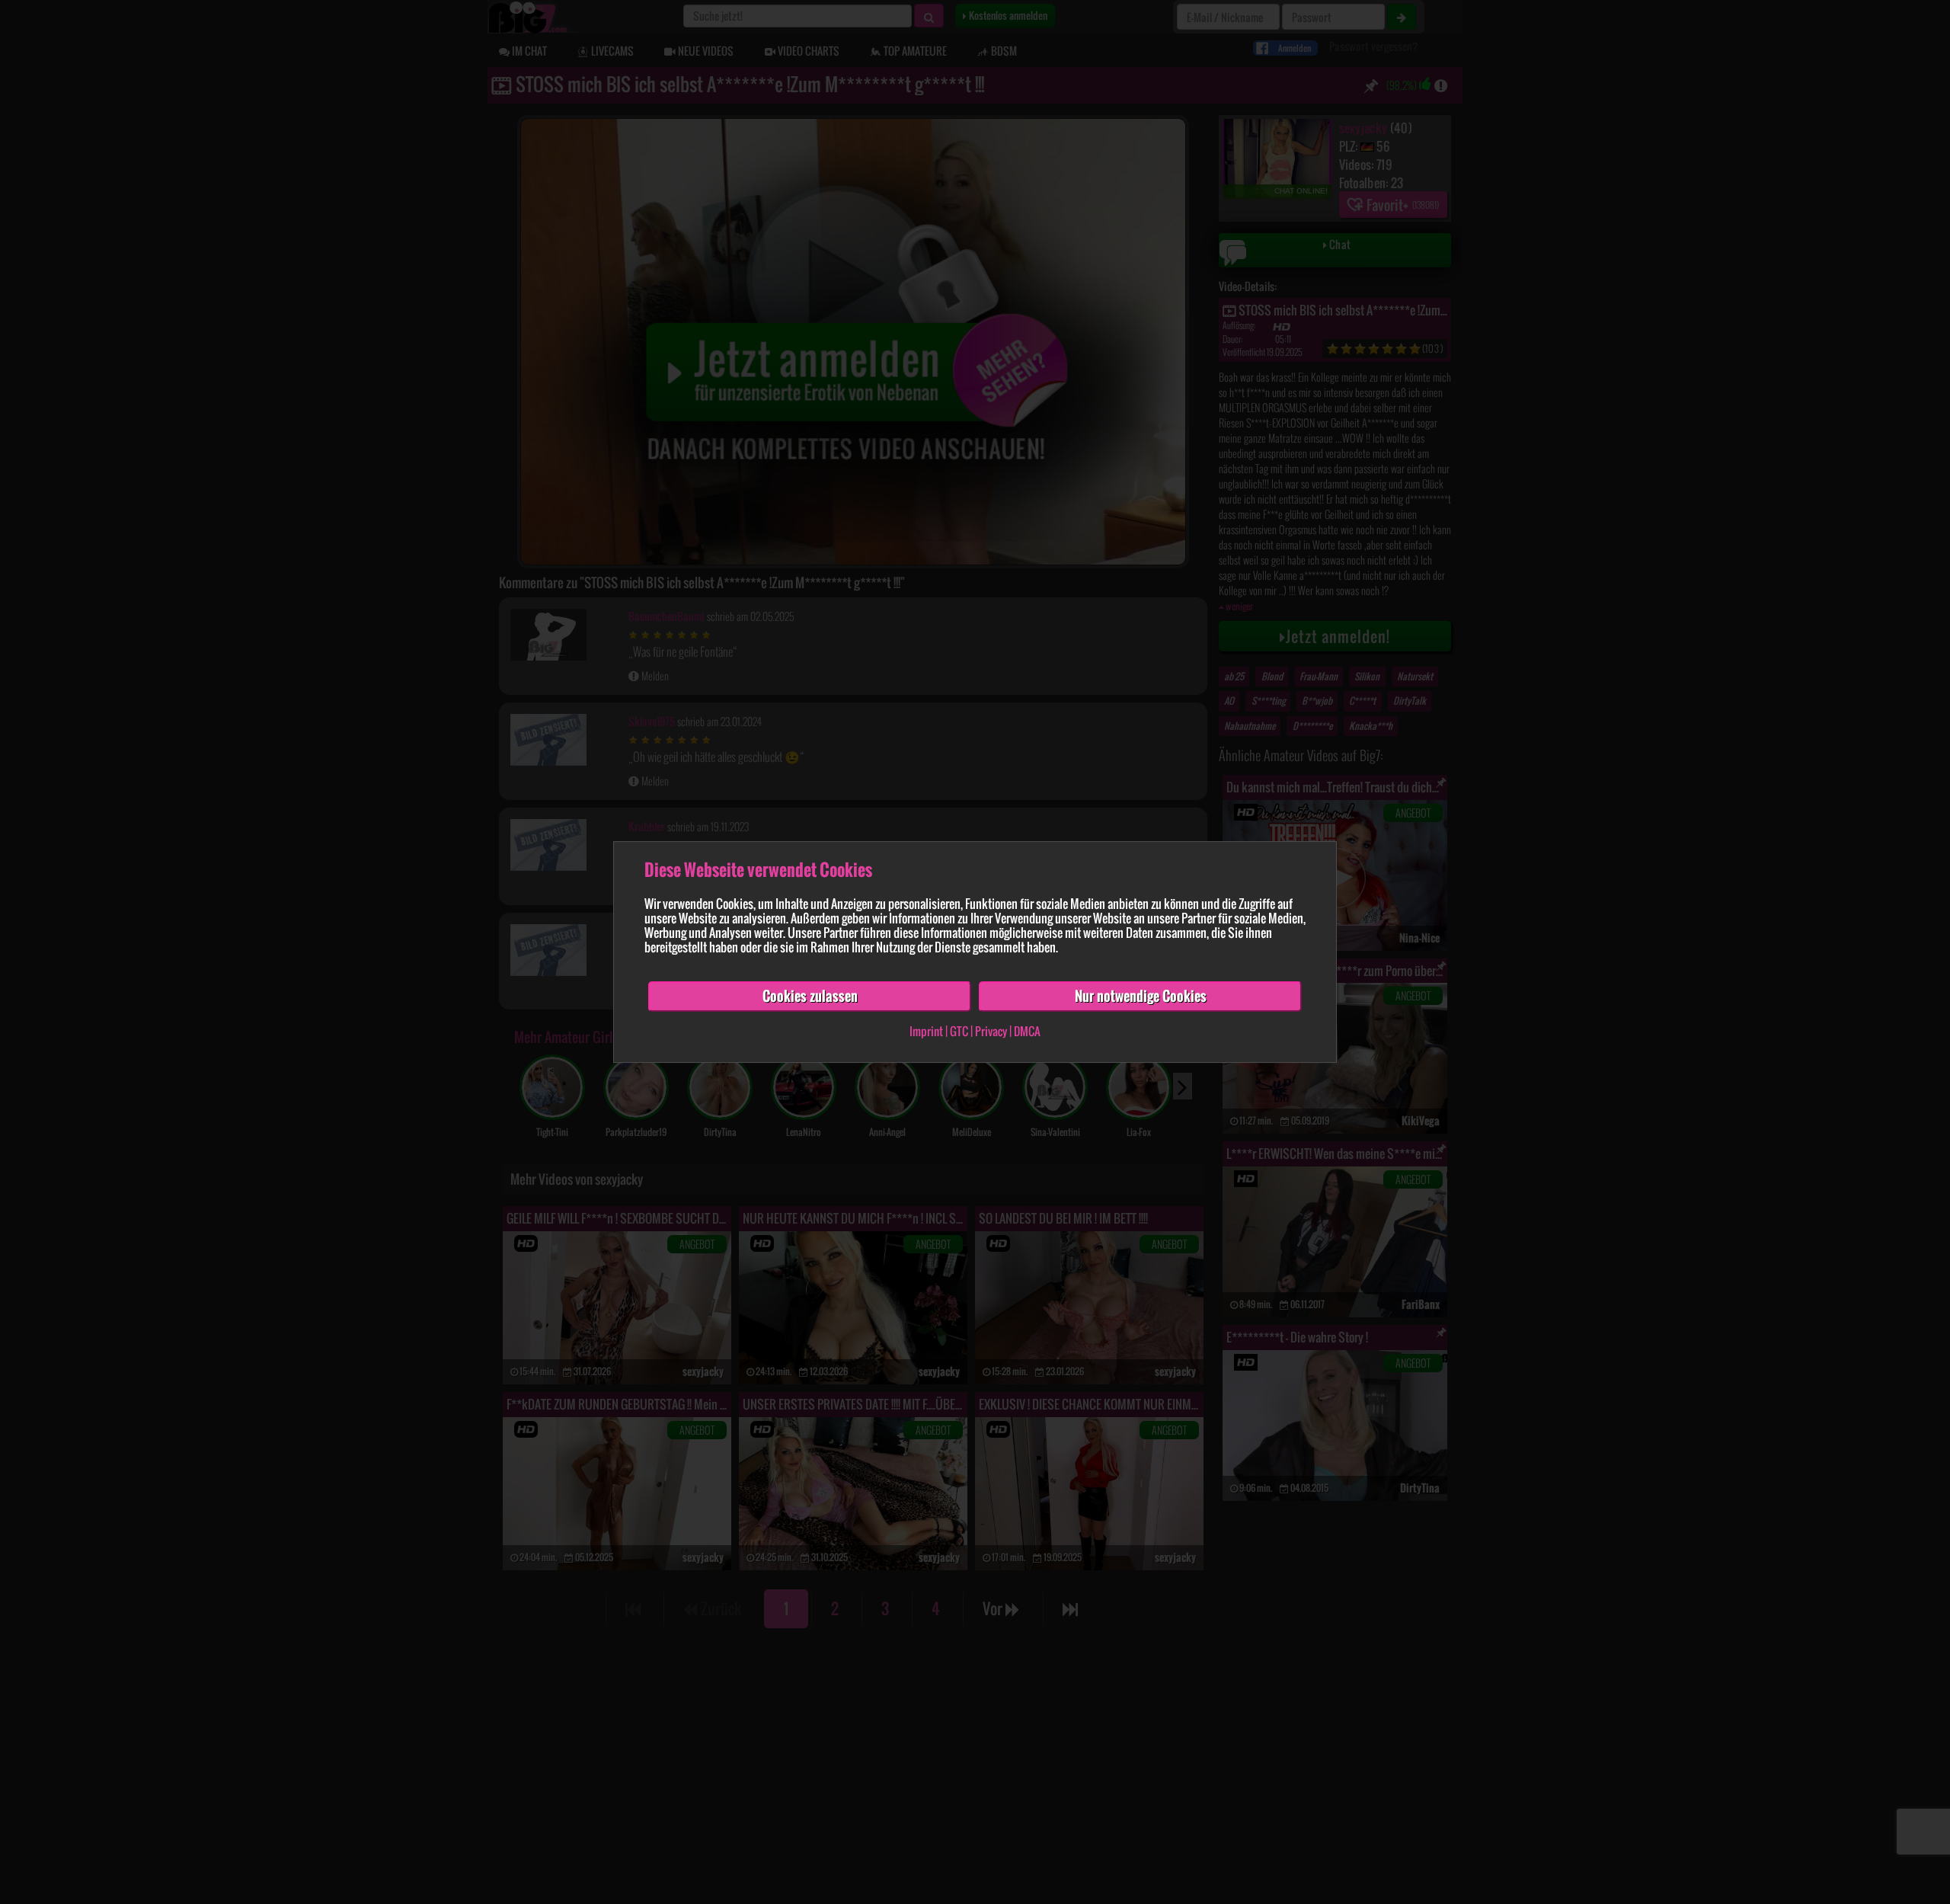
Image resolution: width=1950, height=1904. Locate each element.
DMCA (1027, 1031)
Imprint (926, 1031)
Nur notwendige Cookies (1141, 996)
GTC (959, 1031)
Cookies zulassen (810, 996)
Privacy (991, 1031)
